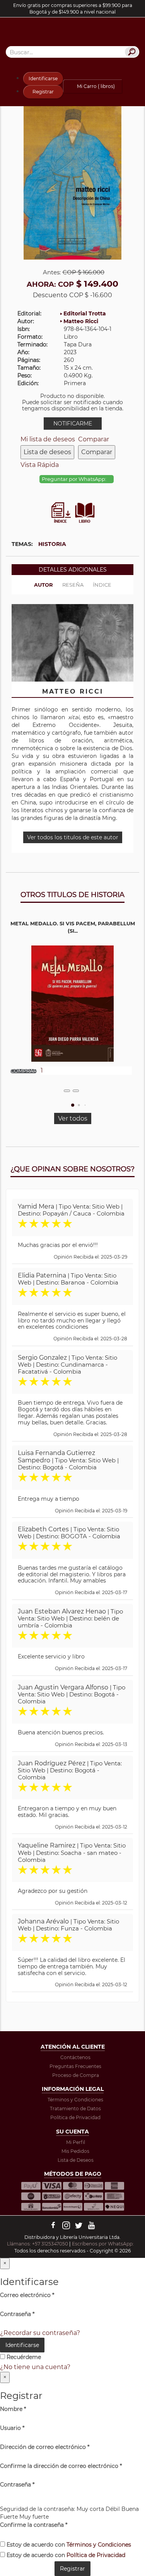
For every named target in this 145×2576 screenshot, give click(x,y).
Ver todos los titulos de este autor (73, 837)
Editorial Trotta (85, 313)
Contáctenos (75, 2057)
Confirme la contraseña (34, 2525)
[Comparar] (76, 1091)
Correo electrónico (27, 2295)
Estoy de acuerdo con (68, 2545)
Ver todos (73, 1118)
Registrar (43, 92)
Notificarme (73, 424)
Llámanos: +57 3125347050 (38, 2244)
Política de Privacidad (75, 2117)
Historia (52, 544)
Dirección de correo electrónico (45, 2447)
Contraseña (17, 2314)
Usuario (12, 2428)
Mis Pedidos (75, 2151)
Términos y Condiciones (75, 2100)
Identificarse (43, 78)
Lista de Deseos (76, 2160)
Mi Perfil (76, 2142)
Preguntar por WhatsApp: (75, 479)
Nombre (13, 2409)
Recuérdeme (23, 2357)
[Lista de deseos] (67, 1091)
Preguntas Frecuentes (75, 2066)
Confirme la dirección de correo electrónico (61, 2466)
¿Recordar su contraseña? (40, 2333)
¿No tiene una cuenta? (35, 2367)
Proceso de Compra (76, 2075)
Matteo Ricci (81, 321)
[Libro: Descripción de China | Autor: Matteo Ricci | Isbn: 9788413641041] (72, 181)
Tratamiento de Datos (75, 2108)
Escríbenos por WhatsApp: (103, 2244)
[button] (73, 1105)
